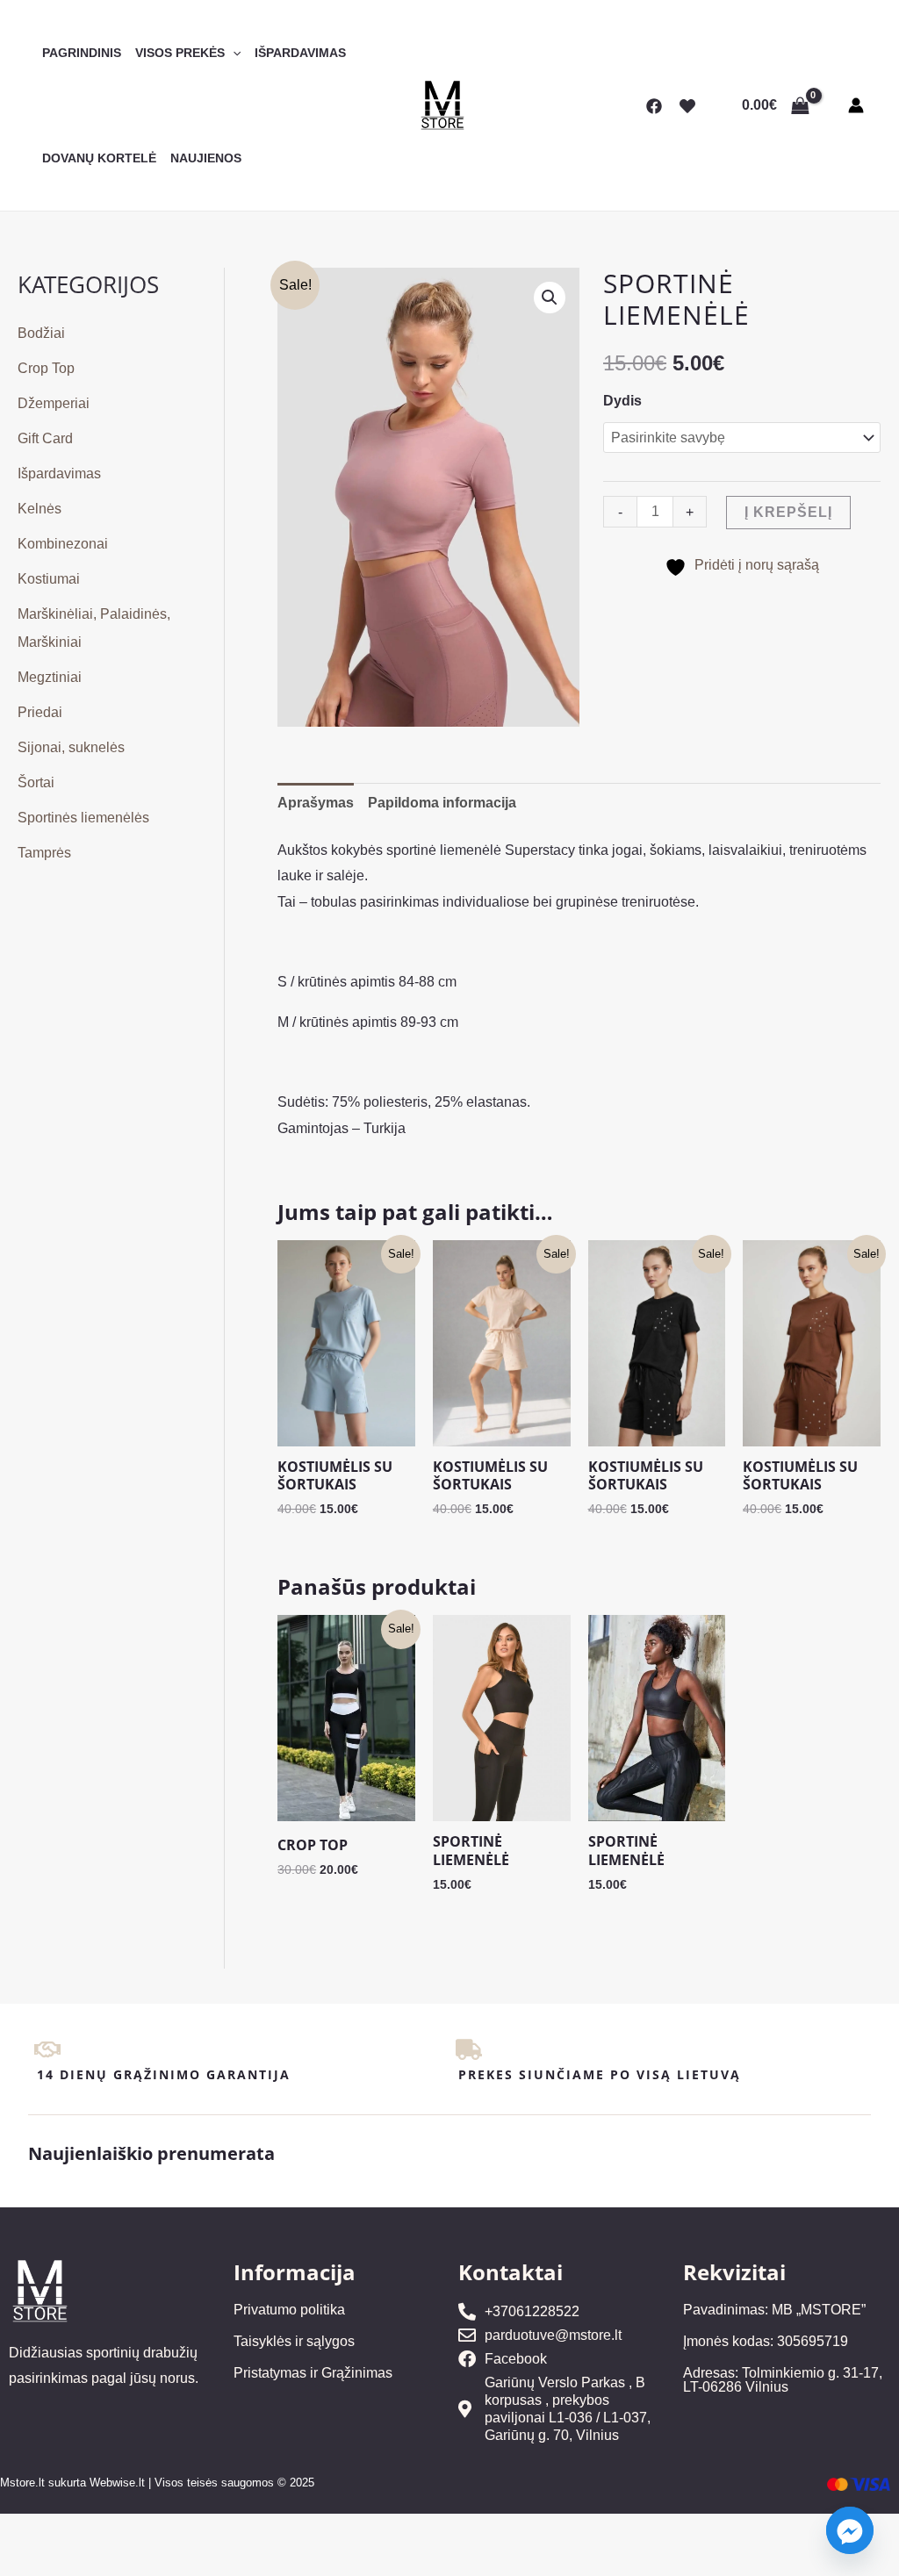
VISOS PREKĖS (180, 53)
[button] (233, 53)
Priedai (40, 712)
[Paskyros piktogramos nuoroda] (856, 105)
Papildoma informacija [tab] (442, 803)
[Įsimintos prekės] (687, 106)
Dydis (622, 401)
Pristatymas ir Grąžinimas (313, 2373)
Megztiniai (50, 677)
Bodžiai (41, 333)
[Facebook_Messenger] (850, 2530)
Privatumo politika (289, 2310)
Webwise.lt (117, 2483)
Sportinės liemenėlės (83, 818)
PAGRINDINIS (82, 53)
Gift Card (45, 438)
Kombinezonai (63, 544)
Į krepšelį (788, 512)
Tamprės (44, 853)
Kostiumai (49, 579)
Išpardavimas (59, 474)
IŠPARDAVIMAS (300, 53)
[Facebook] (654, 106)
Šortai (36, 782)
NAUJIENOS (206, 158)
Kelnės (40, 509)
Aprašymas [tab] (316, 803)
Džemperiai (54, 403)
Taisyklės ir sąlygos (294, 2341)
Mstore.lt (22, 2483)
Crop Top (46, 368)
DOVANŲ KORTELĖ (99, 158)
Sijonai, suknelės (71, 747)
